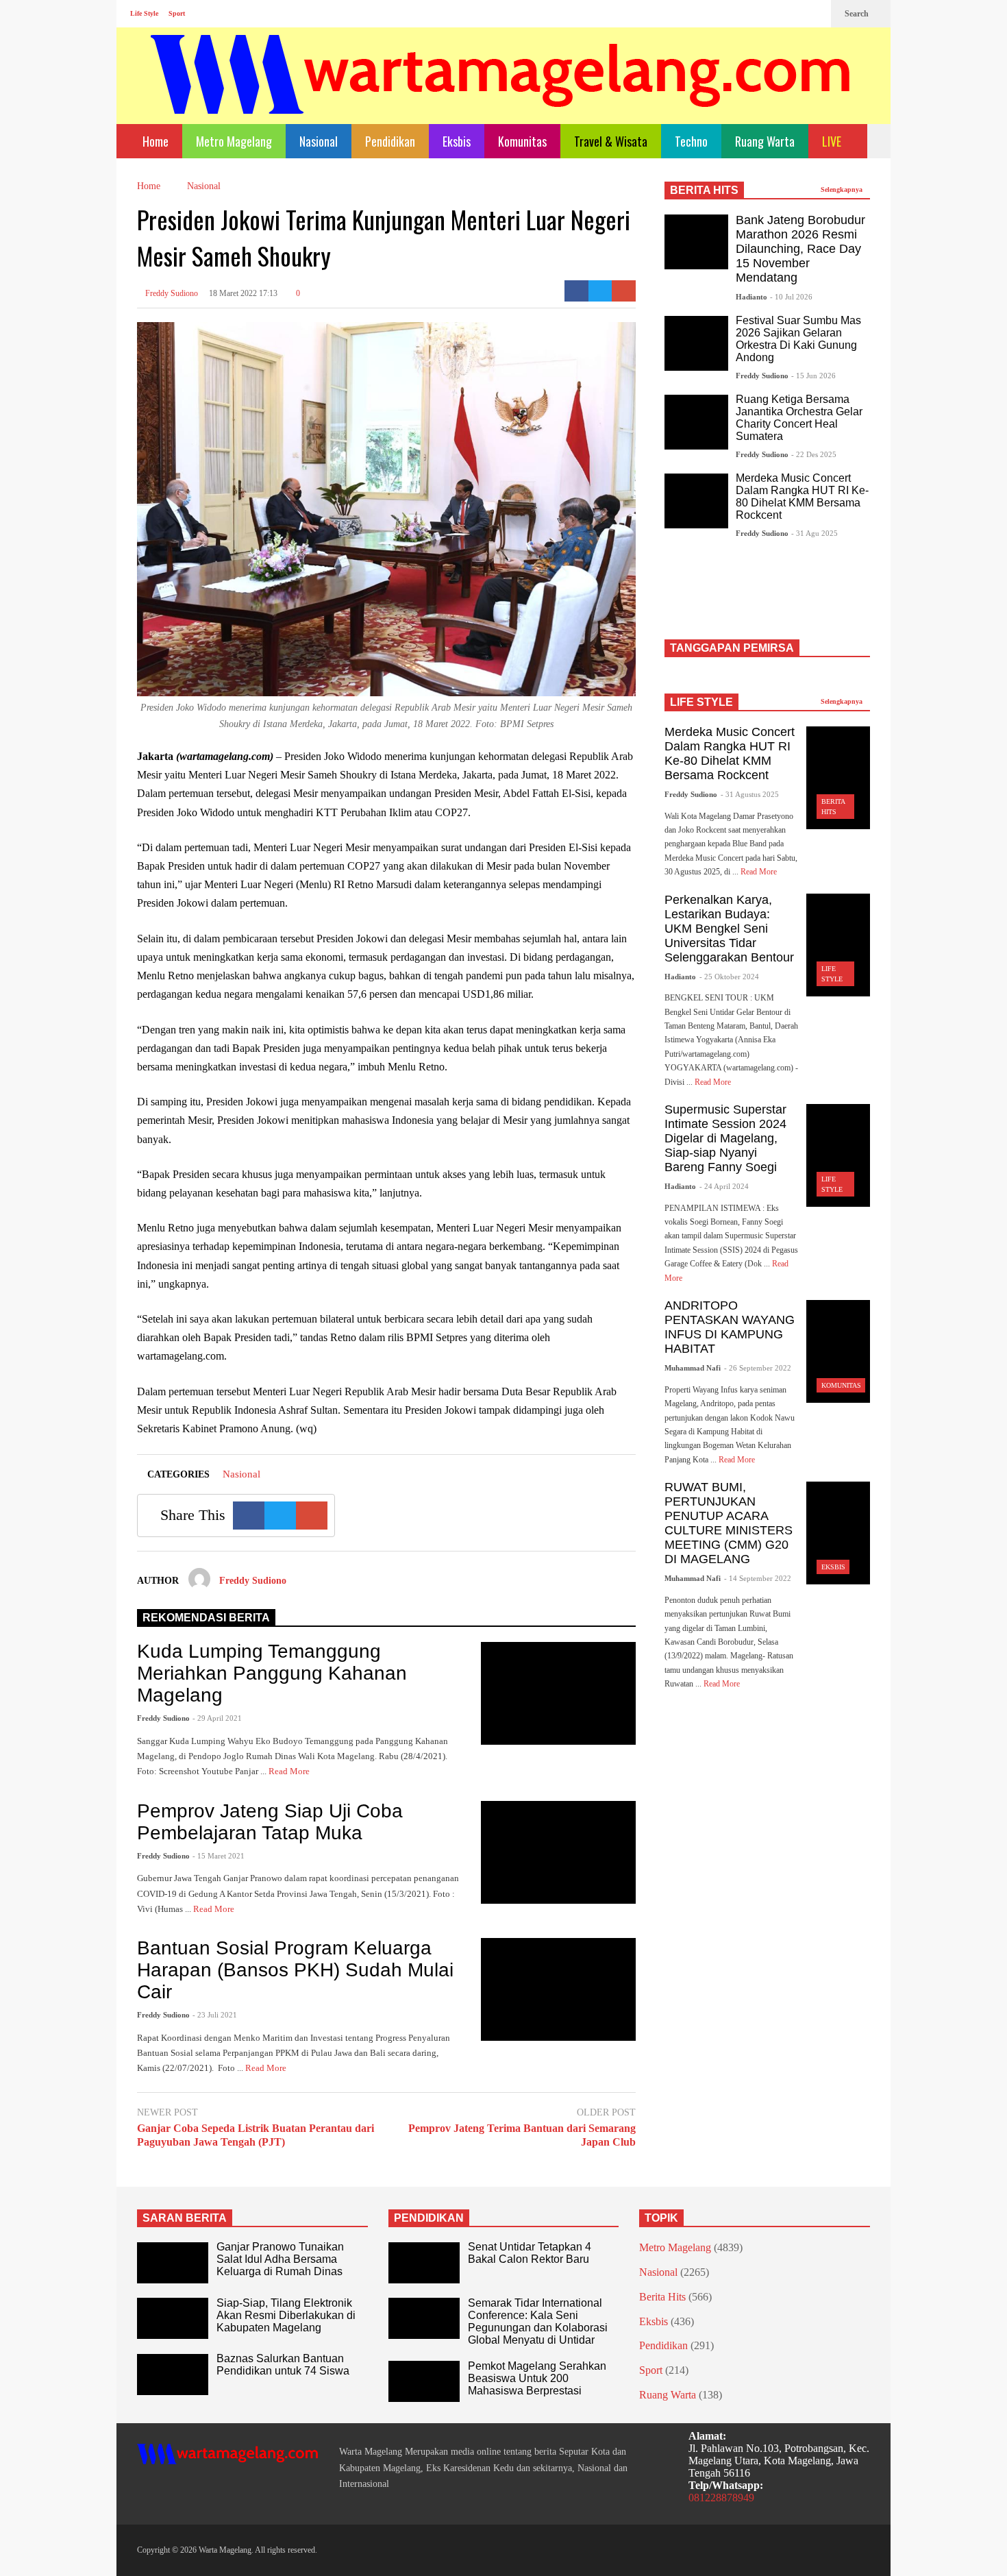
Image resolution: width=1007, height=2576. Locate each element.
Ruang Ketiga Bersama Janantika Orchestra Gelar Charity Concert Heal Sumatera (799, 418)
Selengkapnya (843, 189)
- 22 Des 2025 (814, 454)
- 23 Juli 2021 (215, 2015)
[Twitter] (814, 14)
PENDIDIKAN (429, 2218)
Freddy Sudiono (171, 293)
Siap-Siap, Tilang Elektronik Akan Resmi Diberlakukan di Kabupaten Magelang (286, 2315)
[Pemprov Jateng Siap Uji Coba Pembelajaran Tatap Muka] (558, 1852)
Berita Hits (662, 2297)
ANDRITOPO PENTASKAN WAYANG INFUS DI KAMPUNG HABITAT (730, 1327)
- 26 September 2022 (758, 1368)
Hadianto (751, 297)
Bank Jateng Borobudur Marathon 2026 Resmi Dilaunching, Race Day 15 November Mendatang (800, 249)
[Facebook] (770, 14)
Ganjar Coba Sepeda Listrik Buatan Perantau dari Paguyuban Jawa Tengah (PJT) (256, 2135)
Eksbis (457, 141)
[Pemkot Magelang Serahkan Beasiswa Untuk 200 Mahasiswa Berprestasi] (424, 2381)
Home (154, 141)
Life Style (144, 13)
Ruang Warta (765, 141)
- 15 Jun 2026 (813, 376)
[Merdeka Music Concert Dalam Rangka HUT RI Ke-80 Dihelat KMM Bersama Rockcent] (696, 501)
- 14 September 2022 (758, 1578)
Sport (177, 13)
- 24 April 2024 (724, 1186)
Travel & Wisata (611, 141)
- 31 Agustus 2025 (750, 794)
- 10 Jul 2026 (791, 297)
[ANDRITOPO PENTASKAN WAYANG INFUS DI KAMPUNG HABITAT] (838, 1351)
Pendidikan (390, 141)
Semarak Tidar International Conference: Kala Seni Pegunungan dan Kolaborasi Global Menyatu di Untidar (538, 2321)
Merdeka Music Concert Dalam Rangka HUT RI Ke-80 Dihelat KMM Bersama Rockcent (802, 496)
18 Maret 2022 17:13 (243, 293)
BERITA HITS (704, 190)
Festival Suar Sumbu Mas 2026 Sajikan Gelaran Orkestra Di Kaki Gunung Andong (798, 339)
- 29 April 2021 (217, 1718)
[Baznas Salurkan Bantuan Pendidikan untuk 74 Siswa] (173, 2375)
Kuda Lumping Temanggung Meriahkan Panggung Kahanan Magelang (272, 1673)
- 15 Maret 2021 (219, 1856)
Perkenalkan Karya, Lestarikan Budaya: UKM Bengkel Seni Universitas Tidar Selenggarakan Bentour (729, 929)
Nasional (319, 141)
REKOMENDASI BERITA (206, 1618)
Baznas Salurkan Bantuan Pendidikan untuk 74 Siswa (283, 2365)
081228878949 (721, 2498)
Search (858, 14)
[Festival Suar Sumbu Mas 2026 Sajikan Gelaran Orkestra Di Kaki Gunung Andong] (696, 343)
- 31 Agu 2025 (815, 533)
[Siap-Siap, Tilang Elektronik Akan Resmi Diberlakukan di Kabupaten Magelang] (173, 2318)
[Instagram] (792, 14)
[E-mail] (624, 291)
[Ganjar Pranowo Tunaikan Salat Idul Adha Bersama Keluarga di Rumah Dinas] (173, 2263)
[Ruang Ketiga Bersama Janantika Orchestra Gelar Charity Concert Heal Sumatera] (696, 422)
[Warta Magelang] (501, 93)
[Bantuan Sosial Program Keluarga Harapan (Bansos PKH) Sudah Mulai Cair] (558, 1989)
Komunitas (522, 141)
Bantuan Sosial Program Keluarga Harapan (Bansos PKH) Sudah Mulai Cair (295, 1970)
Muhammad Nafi (693, 1368)
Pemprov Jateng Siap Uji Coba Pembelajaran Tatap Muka (270, 1822)
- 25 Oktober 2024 (729, 977)
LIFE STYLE (701, 702)
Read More (290, 1771)
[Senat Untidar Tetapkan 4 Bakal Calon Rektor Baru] (424, 2263)
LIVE (833, 141)
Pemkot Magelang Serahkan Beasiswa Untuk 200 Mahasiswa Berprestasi (537, 2378)
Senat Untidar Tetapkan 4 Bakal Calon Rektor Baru (530, 2253)
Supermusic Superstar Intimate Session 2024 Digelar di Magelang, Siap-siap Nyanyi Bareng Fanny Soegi (725, 1138)
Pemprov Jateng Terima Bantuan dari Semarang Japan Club (522, 2135)
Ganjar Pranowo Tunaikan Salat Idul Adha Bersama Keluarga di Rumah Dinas (280, 2259)
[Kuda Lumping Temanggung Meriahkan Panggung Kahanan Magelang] (558, 1693)
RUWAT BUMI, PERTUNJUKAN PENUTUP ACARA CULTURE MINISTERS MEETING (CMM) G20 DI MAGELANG (729, 1523)
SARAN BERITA (185, 2218)
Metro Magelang (234, 141)
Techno (691, 141)
